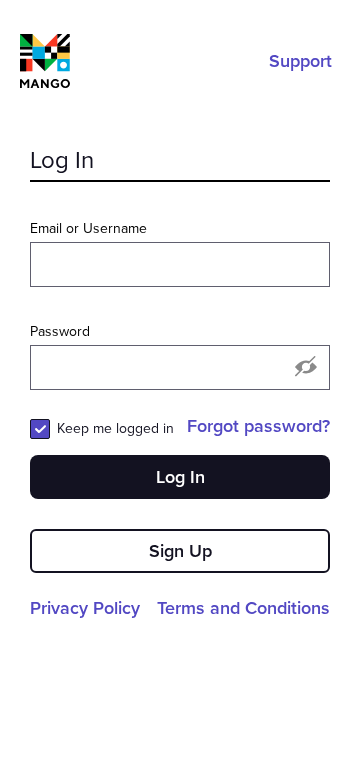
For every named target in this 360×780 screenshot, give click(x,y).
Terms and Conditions (243, 608)
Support (300, 61)
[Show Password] (306, 368)
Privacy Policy (85, 608)
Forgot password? (258, 426)
